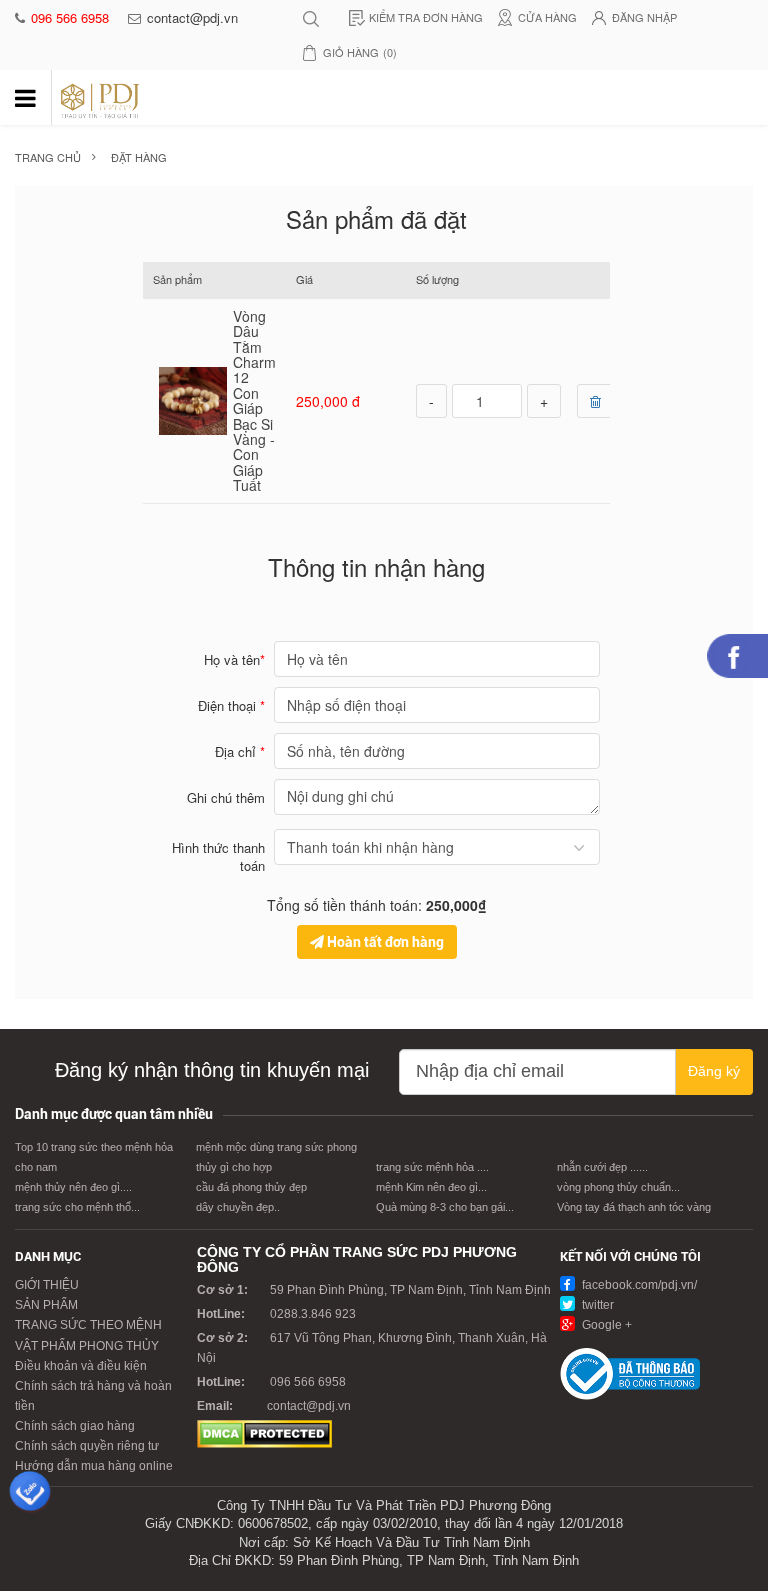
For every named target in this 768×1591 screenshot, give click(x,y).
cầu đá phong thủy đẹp (251, 1187)
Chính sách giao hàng (75, 1426)
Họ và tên (234, 659)
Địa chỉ (240, 751)
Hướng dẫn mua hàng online (94, 1466)
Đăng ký (714, 1071)
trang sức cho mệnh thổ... (77, 1207)
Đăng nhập (644, 17)
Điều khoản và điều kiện (81, 1366)
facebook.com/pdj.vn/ (638, 1285)
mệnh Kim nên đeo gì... (431, 1187)
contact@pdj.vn (192, 17)
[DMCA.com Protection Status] (264, 1433)
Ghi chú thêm (226, 797)
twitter (596, 1305)
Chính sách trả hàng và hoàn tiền (93, 1396)
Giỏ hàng (360, 52)
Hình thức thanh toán (218, 857)
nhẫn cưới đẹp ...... (602, 1167)
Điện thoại (231, 705)
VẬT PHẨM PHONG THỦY (87, 1346)
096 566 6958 (72, 17)
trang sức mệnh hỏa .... (432, 1167)
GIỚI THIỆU (47, 1285)
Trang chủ (48, 157)
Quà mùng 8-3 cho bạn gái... (445, 1207)
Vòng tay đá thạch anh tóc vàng (634, 1207)
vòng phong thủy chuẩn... (618, 1187)
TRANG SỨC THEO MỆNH (88, 1325)
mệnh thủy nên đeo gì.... (73, 1187)
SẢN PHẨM (46, 1305)
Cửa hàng (547, 17)
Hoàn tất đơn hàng (384, 942)
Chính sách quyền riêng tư (87, 1446)
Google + (605, 1325)
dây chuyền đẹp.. (238, 1207)
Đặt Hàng (139, 157)
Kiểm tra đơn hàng (426, 17)
